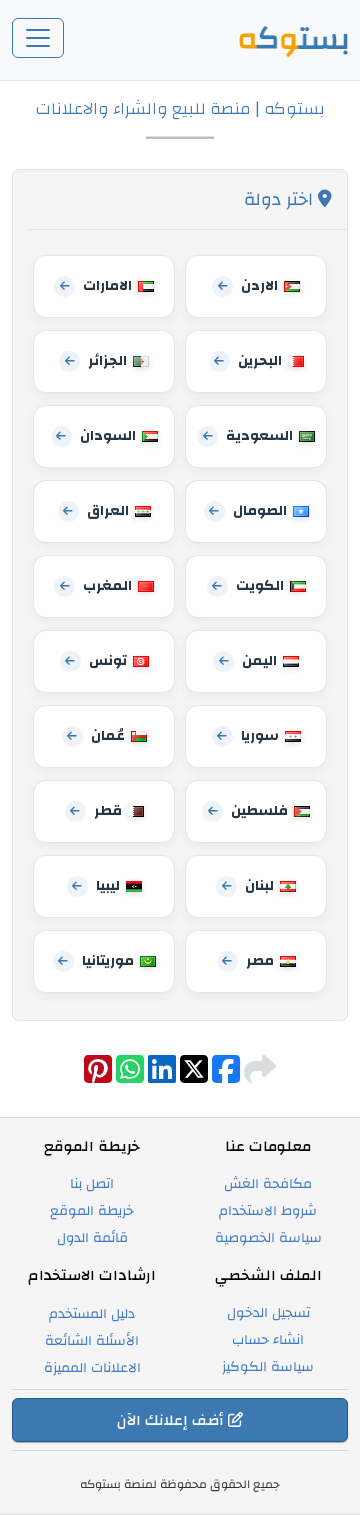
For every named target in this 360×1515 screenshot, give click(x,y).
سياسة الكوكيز (268, 1367)
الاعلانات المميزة (92, 1368)
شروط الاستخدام (268, 1211)
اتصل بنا (92, 1184)
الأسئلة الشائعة (92, 1341)
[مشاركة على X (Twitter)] (192, 1077)
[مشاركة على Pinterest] (98, 1077)
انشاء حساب (268, 1340)
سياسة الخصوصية (268, 1238)
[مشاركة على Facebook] (224, 1077)
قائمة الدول (92, 1238)
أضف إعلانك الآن (172, 1420)
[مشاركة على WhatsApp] (128, 1077)
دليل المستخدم (92, 1314)
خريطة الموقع (92, 1211)
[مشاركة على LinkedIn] (160, 1077)
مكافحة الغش (268, 1184)
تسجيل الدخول (268, 1313)
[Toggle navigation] (38, 38)
